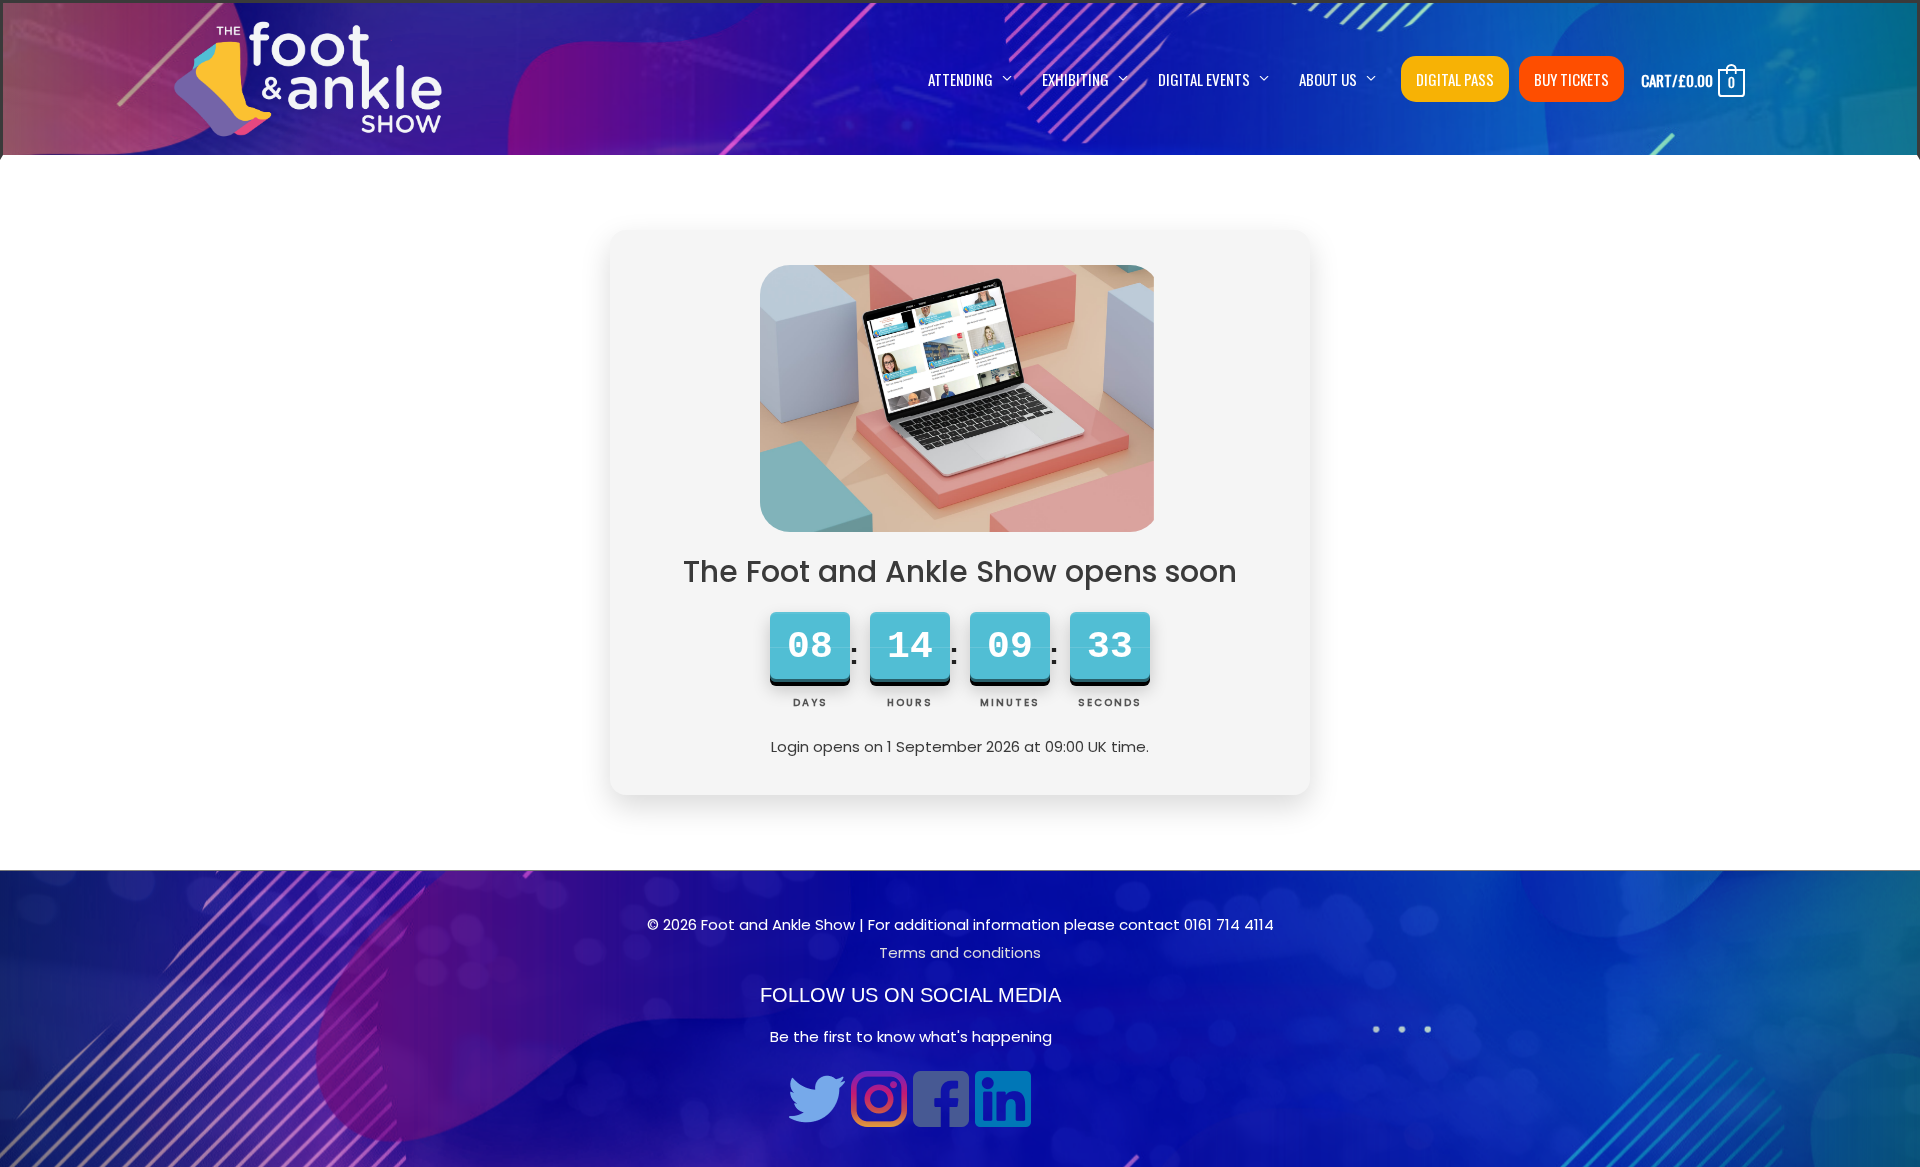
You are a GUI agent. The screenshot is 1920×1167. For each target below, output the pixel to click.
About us (1328, 79)
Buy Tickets (1571, 79)
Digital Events (1204, 79)
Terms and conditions (960, 952)
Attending (960, 79)
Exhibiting (1075, 79)
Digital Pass (1455, 79)
